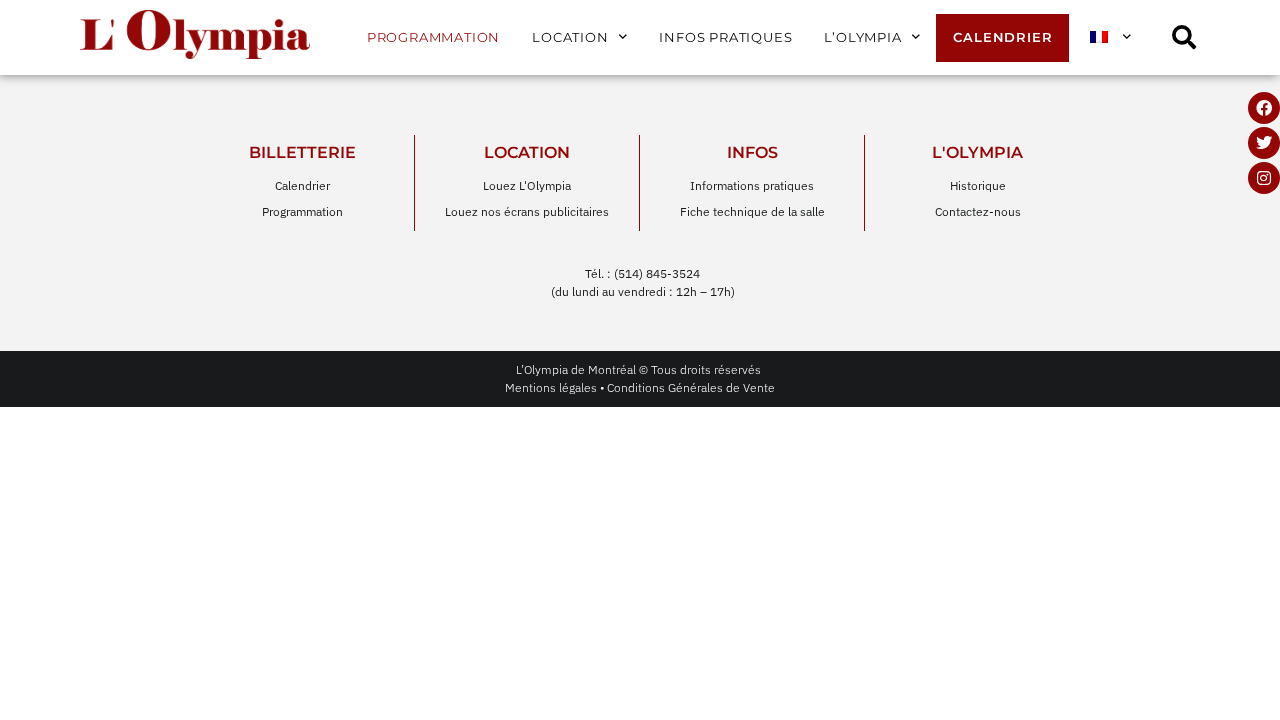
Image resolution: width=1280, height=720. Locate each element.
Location (570, 37)
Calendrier (1002, 37)
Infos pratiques (725, 37)
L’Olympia (862, 37)
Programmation (433, 37)
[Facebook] (1264, 108)
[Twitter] (1264, 143)
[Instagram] (1264, 178)
